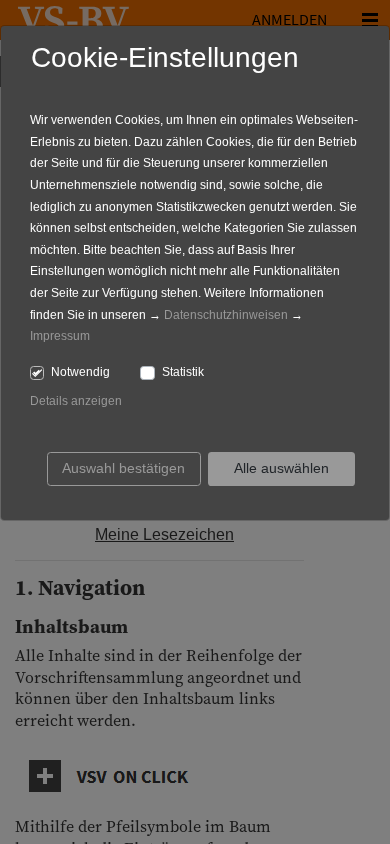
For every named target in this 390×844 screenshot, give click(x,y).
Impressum (60, 336)
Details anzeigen (76, 401)
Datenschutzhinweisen (226, 315)
